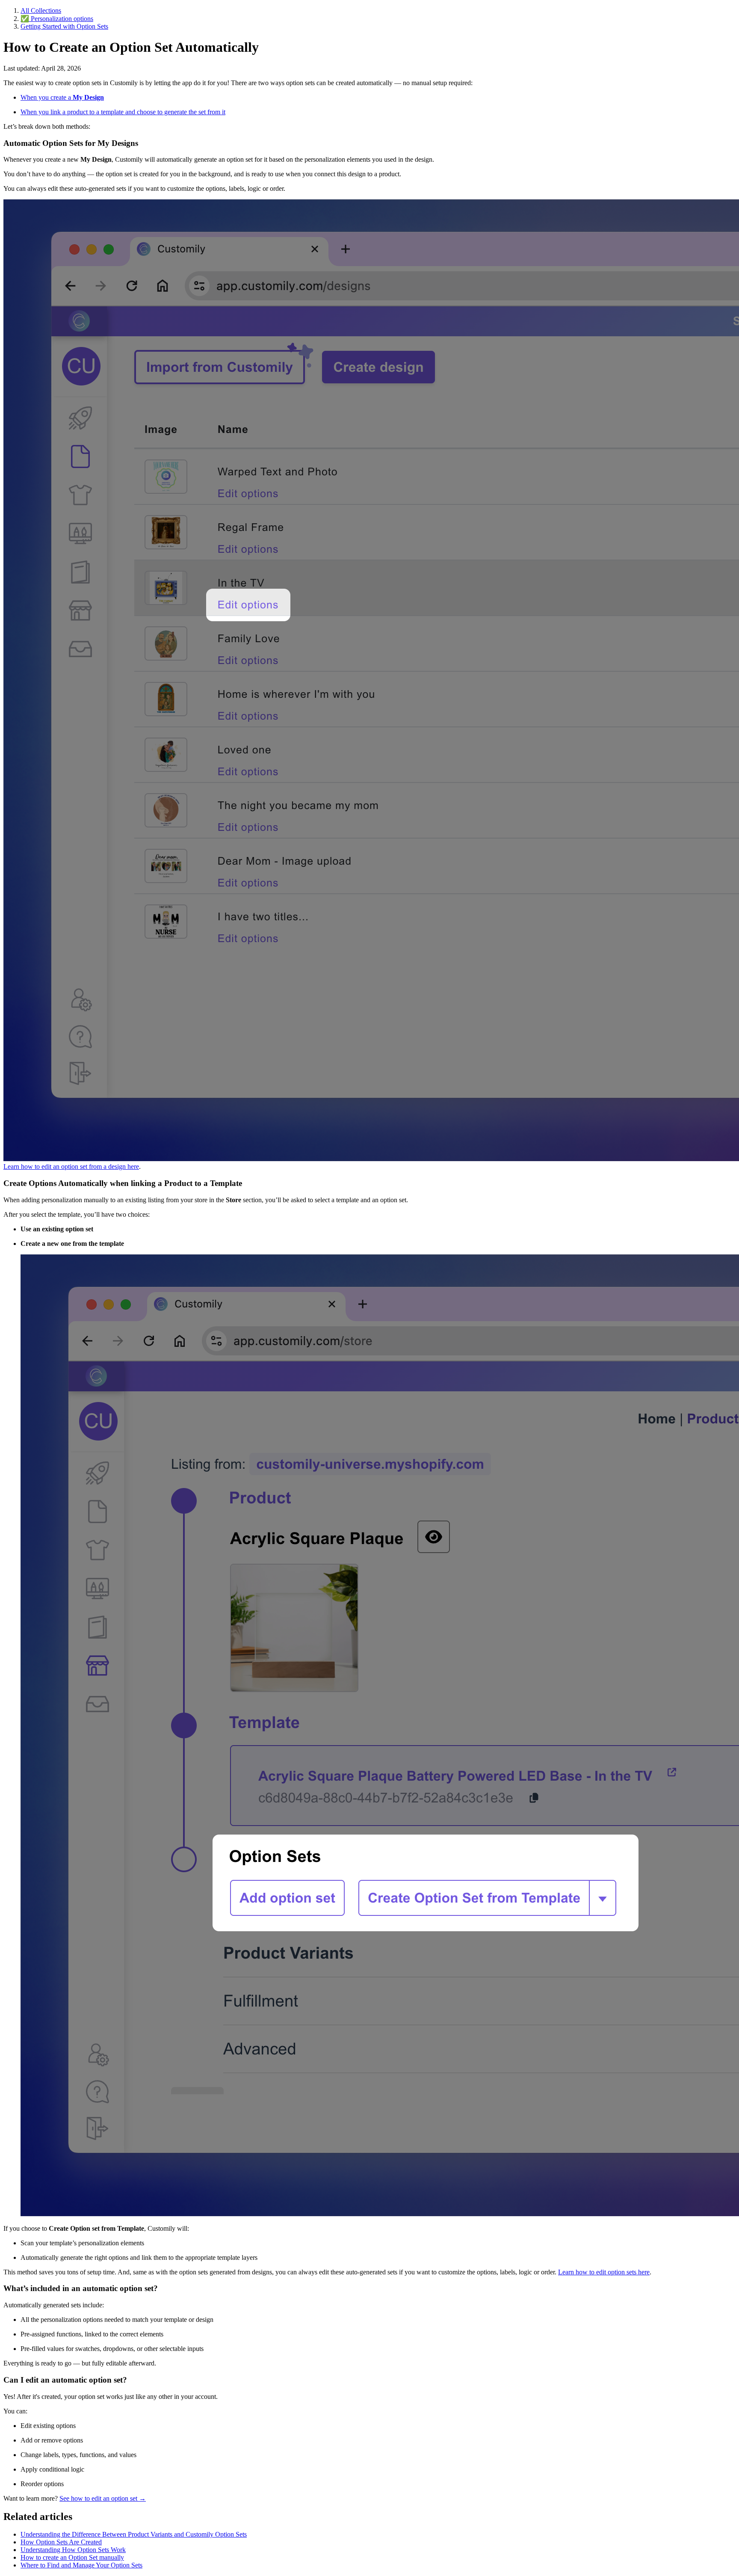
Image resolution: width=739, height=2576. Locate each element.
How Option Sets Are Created (61, 2542)
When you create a (62, 97)
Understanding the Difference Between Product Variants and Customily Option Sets (134, 2534)
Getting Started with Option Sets (64, 26)
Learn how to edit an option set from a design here (71, 1166)
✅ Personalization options (57, 19)
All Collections (41, 10)
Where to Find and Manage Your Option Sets (81, 2565)
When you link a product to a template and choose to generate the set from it (123, 112)
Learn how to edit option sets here (604, 2272)
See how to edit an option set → (103, 2498)
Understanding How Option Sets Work (73, 2550)
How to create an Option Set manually (72, 2557)
